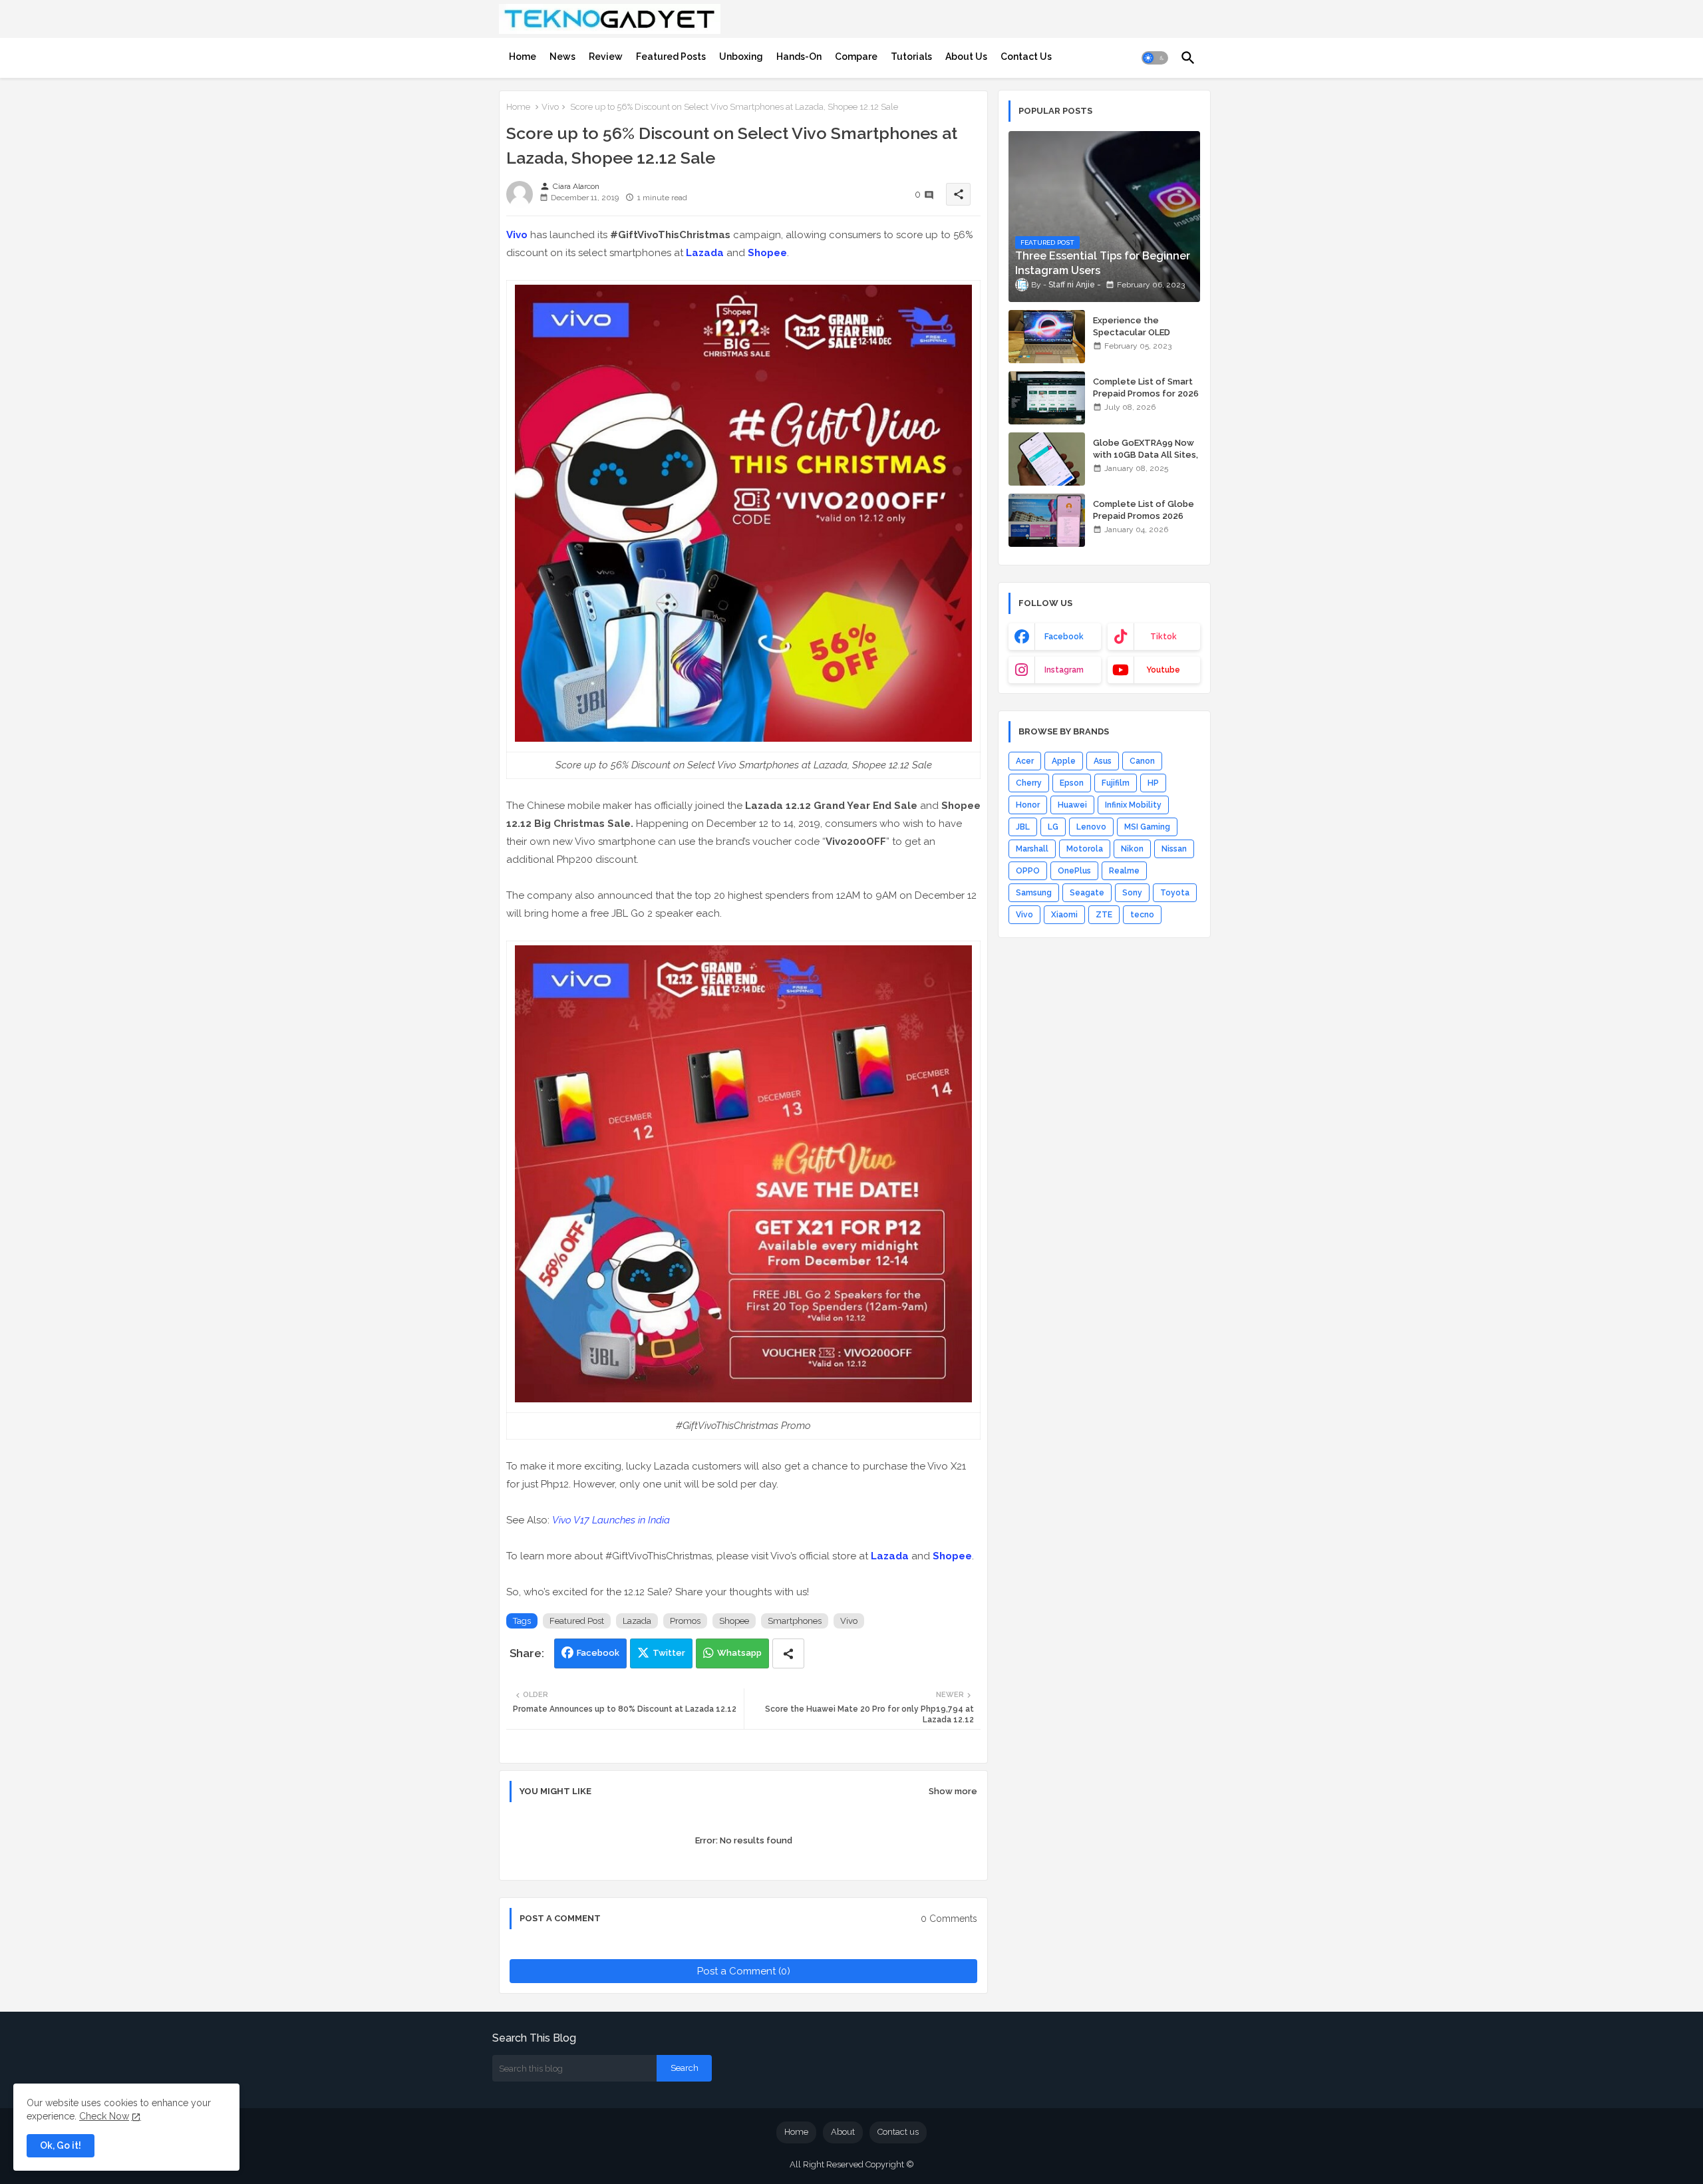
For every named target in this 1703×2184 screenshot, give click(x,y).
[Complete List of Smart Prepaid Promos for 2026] (1047, 398)
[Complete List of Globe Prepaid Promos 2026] (1047, 520)
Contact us (898, 2132)
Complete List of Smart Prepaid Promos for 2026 (1146, 388)
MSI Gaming (1147, 827)
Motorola (1085, 849)
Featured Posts (671, 57)
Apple (1064, 761)
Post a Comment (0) (744, 1971)
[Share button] (788, 1653)
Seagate (1087, 893)
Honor (1028, 805)
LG (1053, 827)
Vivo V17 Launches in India (611, 1520)
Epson (1072, 783)
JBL (1023, 827)
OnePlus (1074, 871)
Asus (1103, 761)
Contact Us (1026, 57)
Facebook (598, 1653)
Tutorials (911, 57)
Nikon (1132, 849)
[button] (1155, 58)
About (843, 2132)
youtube (1163, 670)
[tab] (523, 57)
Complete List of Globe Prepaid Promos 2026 (1144, 510)
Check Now (104, 2116)
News (562, 57)
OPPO (1028, 871)
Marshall (1032, 849)
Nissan (1174, 849)
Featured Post (577, 1621)
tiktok (1163, 637)
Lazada (705, 253)
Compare (856, 57)
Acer (1025, 761)
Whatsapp (739, 1653)
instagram (1064, 670)
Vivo (550, 107)
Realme (1124, 871)
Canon (1142, 761)
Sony (1132, 893)
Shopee (767, 253)
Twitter (669, 1653)
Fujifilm (1116, 783)
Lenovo (1091, 827)
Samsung (1034, 893)
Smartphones (795, 1621)
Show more (953, 1791)
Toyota (1175, 893)
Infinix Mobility (1133, 805)
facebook (1064, 637)
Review (606, 57)
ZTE (1104, 915)
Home (523, 57)
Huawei (1072, 805)
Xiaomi (1064, 915)
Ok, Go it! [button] (61, 2145)
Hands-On (799, 57)
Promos (685, 1621)
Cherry (1029, 783)
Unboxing (741, 57)
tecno (1142, 915)
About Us (966, 57)
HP (1153, 783)
